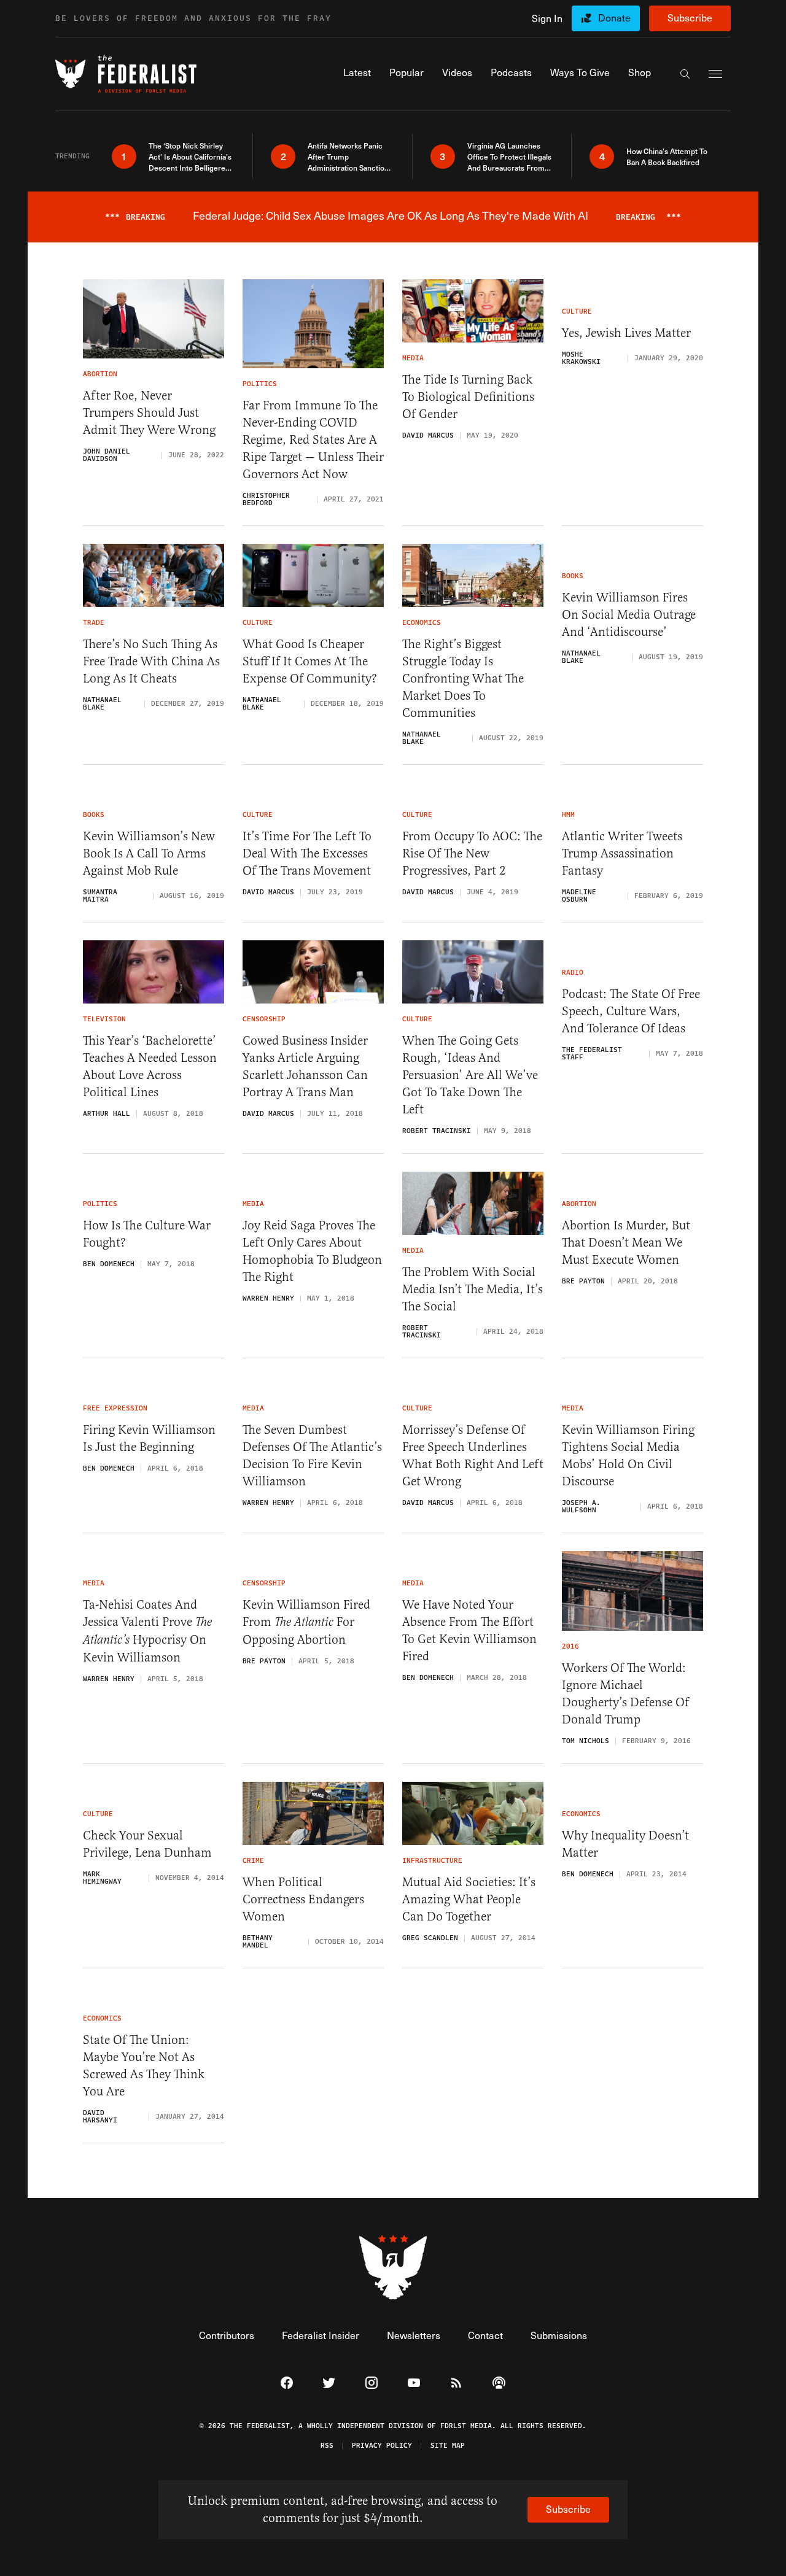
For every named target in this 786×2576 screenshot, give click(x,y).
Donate (614, 17)
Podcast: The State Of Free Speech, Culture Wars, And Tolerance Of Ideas (631, 1011)
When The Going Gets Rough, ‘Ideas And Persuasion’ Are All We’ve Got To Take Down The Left (470, 1075)
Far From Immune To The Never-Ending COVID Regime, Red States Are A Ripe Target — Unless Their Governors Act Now (313, 440)
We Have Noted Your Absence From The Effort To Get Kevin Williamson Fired (469, 1630)
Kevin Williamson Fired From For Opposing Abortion (306, 1622)
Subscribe (690, 17)
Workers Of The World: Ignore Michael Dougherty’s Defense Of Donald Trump (625, 1694)
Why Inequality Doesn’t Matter (625, 1844)
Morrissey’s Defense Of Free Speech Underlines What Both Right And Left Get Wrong (473, 1456)
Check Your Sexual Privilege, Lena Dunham (147, 1844)
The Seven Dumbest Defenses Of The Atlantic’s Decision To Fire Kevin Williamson (312, 1456)
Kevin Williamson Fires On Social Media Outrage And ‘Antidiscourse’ (629, 615)
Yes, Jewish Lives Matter (626, 333)
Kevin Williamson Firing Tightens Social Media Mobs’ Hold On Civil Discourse (628, 1456)
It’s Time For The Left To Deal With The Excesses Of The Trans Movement (307, 853)
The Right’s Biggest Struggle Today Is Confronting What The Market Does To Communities (463, 679)
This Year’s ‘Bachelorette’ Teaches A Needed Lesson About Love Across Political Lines (150, 1066)
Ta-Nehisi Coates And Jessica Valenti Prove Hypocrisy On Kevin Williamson (147, 1631)
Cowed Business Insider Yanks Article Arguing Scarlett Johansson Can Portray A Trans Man (305, 1066)
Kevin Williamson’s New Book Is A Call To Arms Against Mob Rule (149, 853)
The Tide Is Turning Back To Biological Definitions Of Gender (468, 397)
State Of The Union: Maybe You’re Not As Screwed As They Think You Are (144, 2066)
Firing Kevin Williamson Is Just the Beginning (149, 1438)
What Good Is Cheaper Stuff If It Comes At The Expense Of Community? (310, 661)
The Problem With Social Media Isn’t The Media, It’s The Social (473, 1289)
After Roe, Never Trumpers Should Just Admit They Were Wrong (149, 413)
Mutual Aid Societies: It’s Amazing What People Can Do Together (469, 1899)
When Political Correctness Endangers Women (303, 1899)
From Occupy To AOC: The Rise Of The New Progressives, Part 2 (472, 853)
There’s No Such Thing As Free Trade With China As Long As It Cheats (151, 661)
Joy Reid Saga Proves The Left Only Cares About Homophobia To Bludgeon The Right (312, 1251)
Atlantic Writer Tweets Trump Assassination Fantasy (622, 853)
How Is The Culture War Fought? (147, 1234)
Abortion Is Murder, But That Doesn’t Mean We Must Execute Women (626, 1243)
